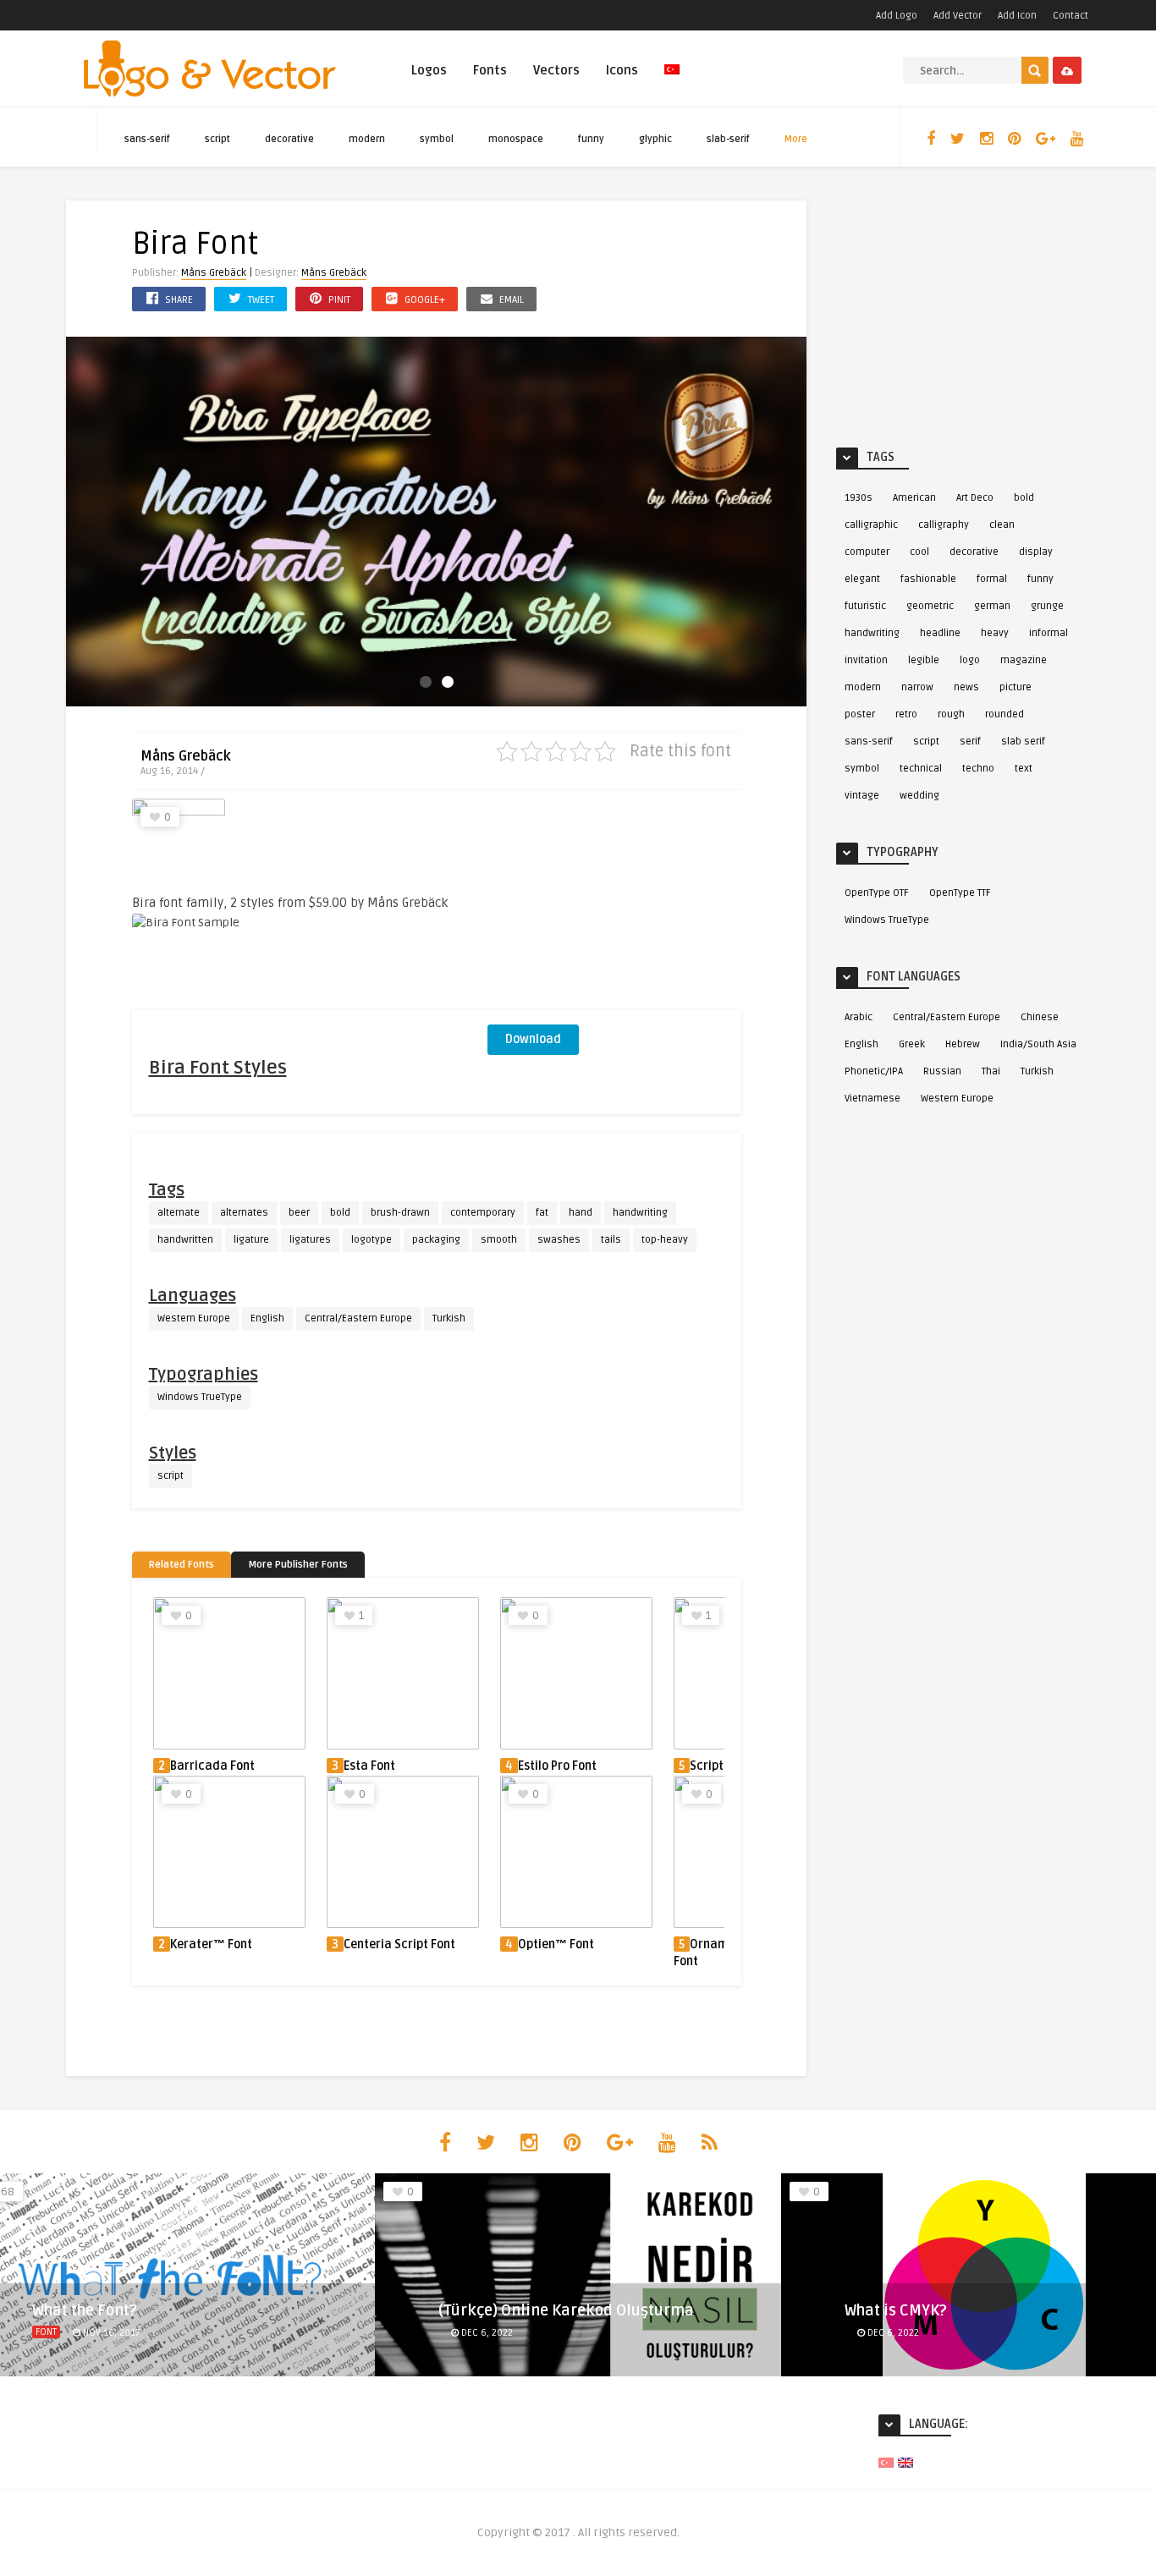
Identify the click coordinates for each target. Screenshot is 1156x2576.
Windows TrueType (200, 1397)
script (217, 139)
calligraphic (871, 525)
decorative (289, 139)
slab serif (1023, 741)
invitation (866, 660)
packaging (436, 1240)
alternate (179, 1213)
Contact (1071, 16)
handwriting (640, 1213)
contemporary (483, 1213)
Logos (429, 70)
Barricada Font (212, 1766)
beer (299, 1213)
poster (860, 714)
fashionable (928, 579)
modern (367, 139)
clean (1002, 525)
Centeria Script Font (399, 1944)
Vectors (556, 70)
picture (1016, 687)
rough (951, 714)
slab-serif (728, 139)
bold (340, 1213)
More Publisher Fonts (298, 1565)
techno (978, 769)
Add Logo (897, 16)
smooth (499, 1240)
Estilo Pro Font (557, 1766)
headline (940, 633)
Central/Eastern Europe (358, 1318)
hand (581, 1213)
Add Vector (958, 16)
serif (970, 741)
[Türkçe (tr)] (886, 2462)
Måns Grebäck (214, 273)
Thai (991, 1071)
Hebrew (963, 1044)
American (914, 498)
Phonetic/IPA (874, 1071)
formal (992, 579)
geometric (930, 606)
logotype (372, 1240)
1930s (859, 498)
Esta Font (369, 1766)
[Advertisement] (614, 904)
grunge (1047, 606)
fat (542, 1213)
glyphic (655, 139)
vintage (862, 796)
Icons (622, 70)
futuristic (865, 606)
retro (906, 714)
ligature (251, 1240)
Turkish (449, 1318)
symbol (437, 139)
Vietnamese (873, 1099)
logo (970, 660)
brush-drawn (400, 1213)
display (1036, 552)
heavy (995, 633)
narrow (917, 687)
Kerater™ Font (211, 1944)
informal (1049, 633)
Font (46, 2332)
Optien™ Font (556, 1944)
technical (921, 769)
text (1024, 769)
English (267, 1318)
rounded (1005, 714)
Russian (942, 1071)
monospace (516, 139)
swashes (559, 1240)
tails (611, 1240)
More (796, 139)
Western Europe (194, 1318)
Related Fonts (182, 1565)
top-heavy (665, 1240)
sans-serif (147, 139)
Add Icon (1017, 16)
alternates (244, 1213)
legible (924, 660)
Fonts (490, 70)
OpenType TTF (960, 893)
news (966, 687)
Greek (912, 1044)
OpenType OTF (877, 893)
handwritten (185, 1240)
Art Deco (975, 498)
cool (919, 552)
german (992, 606)
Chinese (1040, 1017)
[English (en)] (906, 2462)
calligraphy (944, 525)
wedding (919, 796)
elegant (862, 579)
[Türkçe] (672, 79)
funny (591, 139)
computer (867, 552)
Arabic (859, 1017)
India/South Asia (1038, 1044)
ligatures (310, 1240)
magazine (1024, 660)
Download (533, 1039)
